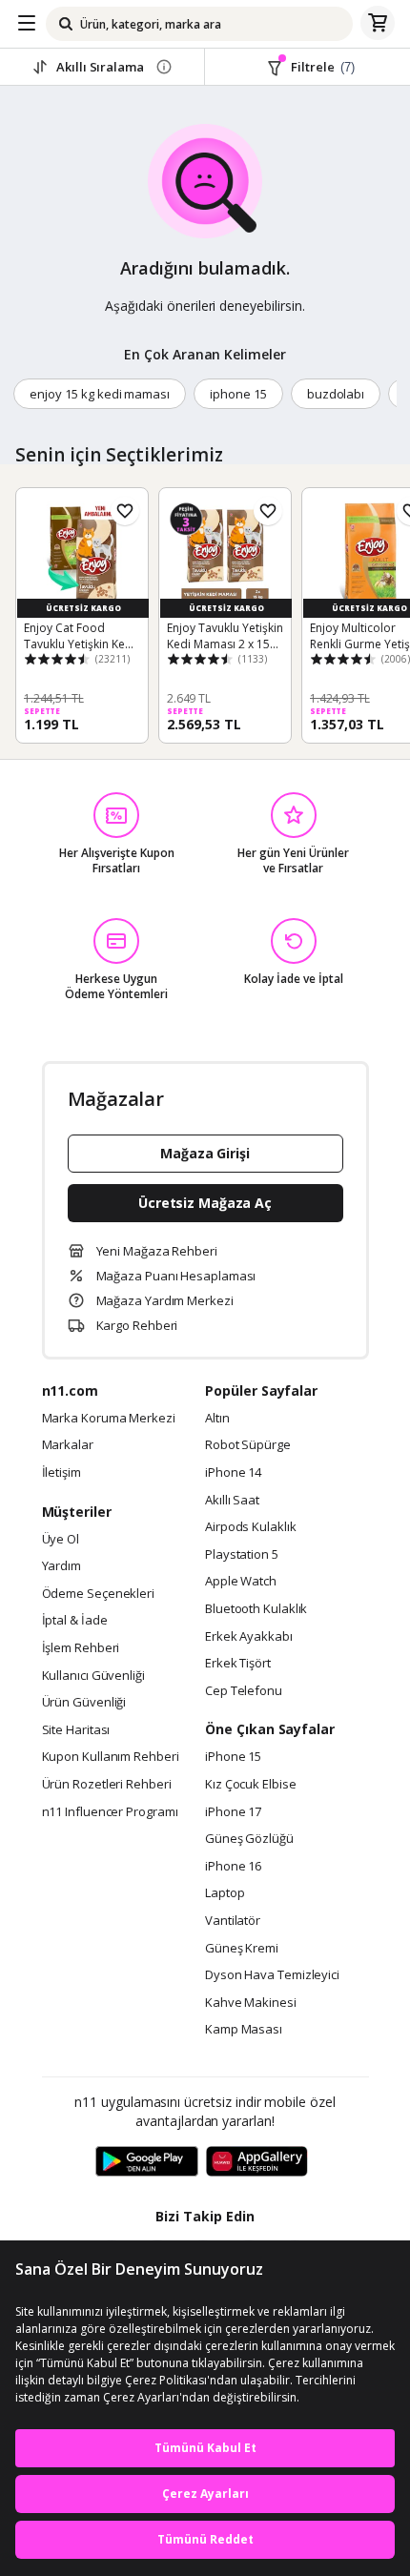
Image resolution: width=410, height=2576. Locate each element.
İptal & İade (75, 1621)
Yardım (61, 1566)
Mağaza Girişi (205, 1153)
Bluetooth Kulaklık (256, 1609)
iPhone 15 (233, 1757)
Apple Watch (241, 1582)
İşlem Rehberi (81, 1648)
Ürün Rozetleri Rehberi (107, 1785)
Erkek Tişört (238, 1664)
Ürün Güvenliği (84, 1703)
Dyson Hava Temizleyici (272, 1975)
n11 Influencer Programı (110, 1812)
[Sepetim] (378, 24)
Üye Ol (61, 1540)
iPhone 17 (233, 1812)
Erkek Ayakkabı (249, 1637)
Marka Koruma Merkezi (109, 1419)
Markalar (68, 1445)
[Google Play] (147, 2162)
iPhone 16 (233, 1867)
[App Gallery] (257, 2162)
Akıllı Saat (232, 1501)
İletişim (61, 1473)
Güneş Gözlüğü (249, 1839)
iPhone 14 (233, 1473)
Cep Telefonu (244, 1691)
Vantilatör (233, 1921)
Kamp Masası (244, 2030)
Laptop (225, 1893)
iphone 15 (238, 394)
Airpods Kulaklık (251, 1527)
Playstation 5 (242, 1555)
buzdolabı (336, 394)
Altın (217, 1419)
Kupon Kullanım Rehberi (111, 1757)
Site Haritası (76, 1730)
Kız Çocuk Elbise (251, 1785)
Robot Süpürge (248, 1445)
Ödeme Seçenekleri (98, 1594)
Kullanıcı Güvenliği (93, 1676)
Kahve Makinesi (251, 2003)
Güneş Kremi (242, 1949)
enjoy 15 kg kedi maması (100, 394)
